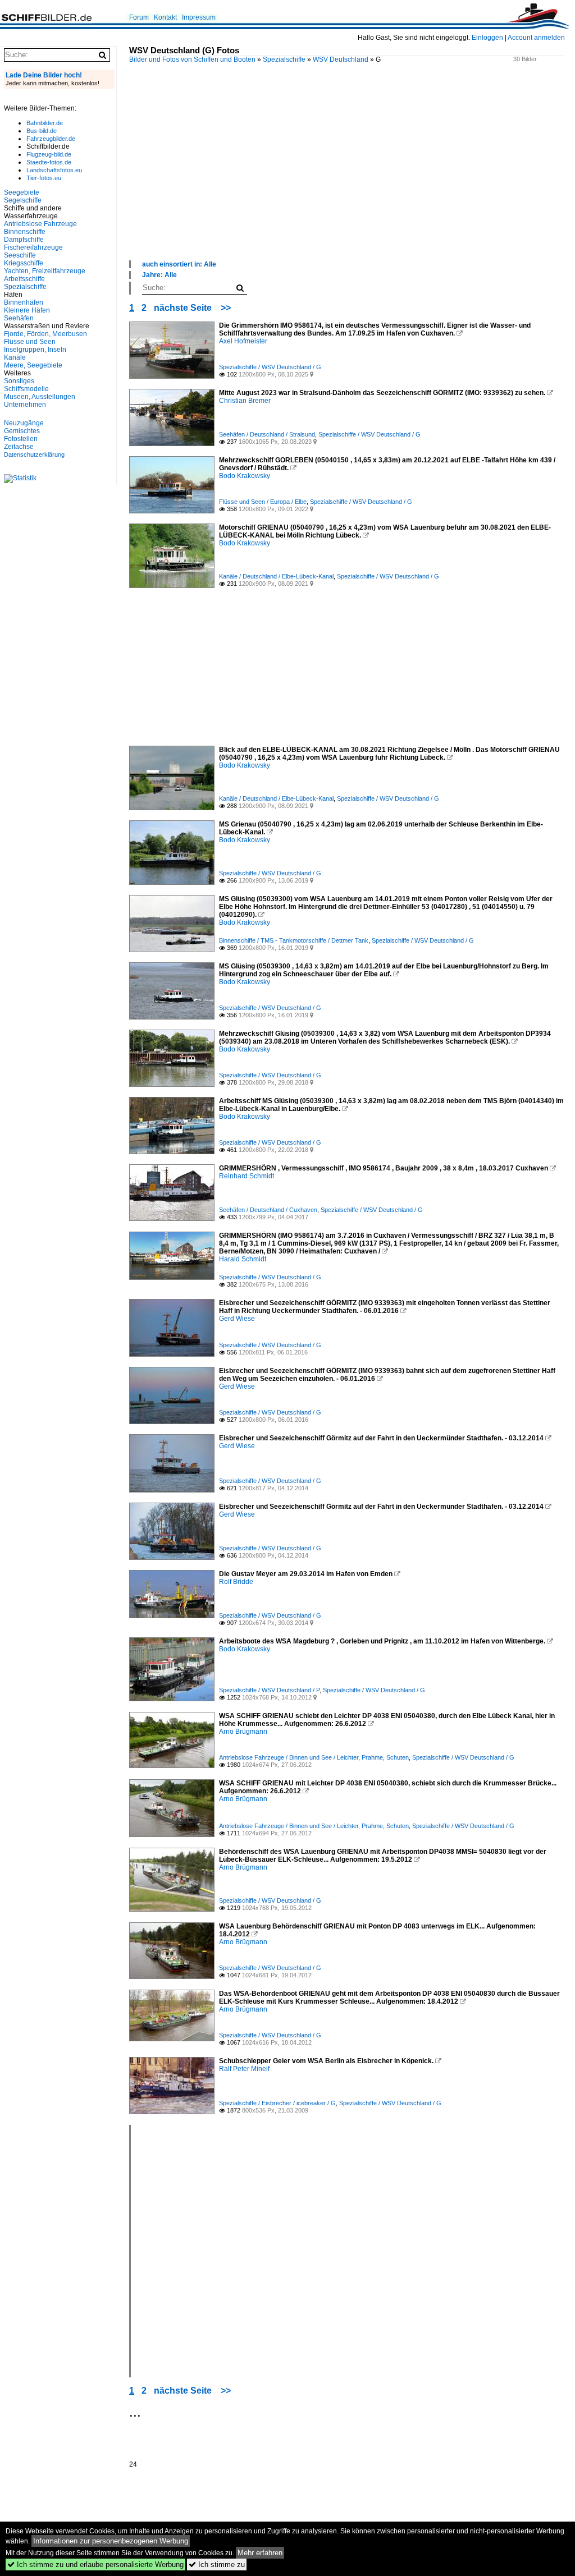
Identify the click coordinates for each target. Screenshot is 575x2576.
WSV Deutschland (341, 59)
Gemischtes (22, 431)
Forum (139, 17)
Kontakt (165, 17)
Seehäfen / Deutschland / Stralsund (267, 434)
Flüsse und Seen (30, 342)
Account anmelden (536, 38)
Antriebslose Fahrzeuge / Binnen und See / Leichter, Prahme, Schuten (314, 1757)
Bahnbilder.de (45, 123)
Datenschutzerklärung (34, 454)
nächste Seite (183, 308)
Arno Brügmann (243, 1732)
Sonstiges (19, 381)
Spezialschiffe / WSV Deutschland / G (270, 367)
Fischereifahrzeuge (33, 247)
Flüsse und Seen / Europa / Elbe (263, 502)
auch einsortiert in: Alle (179, 264)
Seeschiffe (20, 255)
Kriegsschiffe (24, 263)
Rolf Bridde (236, 1582)
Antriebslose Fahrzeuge (40, 224)
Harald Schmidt (243, 1259)
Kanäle (15, 357)
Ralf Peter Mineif (244, 2069)
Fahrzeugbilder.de (51, 139)
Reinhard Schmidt (247, 1176)
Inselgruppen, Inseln (35, 350)
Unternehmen (25, 405)
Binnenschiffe (25, 232)
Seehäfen (19, 318)
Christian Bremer (245, 401)
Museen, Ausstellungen (40, 397)
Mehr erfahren (260, 2553)
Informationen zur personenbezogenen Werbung (111, 2541)
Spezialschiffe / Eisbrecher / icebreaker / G (277, 2103)
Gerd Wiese (237, 1319)
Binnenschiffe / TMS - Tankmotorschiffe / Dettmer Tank (294, 940)
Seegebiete (22, 192)
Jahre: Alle (159, 275)
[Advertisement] (352, 173)
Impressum (199, 17)
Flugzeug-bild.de (49, 154)
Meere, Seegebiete (33, 365)
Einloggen (487, 38)
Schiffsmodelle (26, 389)
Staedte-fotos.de (49, 162)
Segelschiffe (23, 200)
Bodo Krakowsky (245, 476)
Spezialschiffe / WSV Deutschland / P (269, 1690)
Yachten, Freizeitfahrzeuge (45, 271)
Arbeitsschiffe (24, 279)
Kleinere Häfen (27, 310)
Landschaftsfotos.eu (54, 170)
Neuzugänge (24, 423)
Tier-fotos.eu (44, 178)
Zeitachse (19, 447)
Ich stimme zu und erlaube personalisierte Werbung (95, 2564)
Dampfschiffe (24, 240)
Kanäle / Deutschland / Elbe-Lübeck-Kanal (276, 576)
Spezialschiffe (284, 59)
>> (226, 308)
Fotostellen (21, 439)
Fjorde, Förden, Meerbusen (45, 334)
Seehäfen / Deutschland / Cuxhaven (268, 1210)
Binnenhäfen (24, 302)
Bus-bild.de (42, 131)
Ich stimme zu (217, 2564)
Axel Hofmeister (243, 341)
